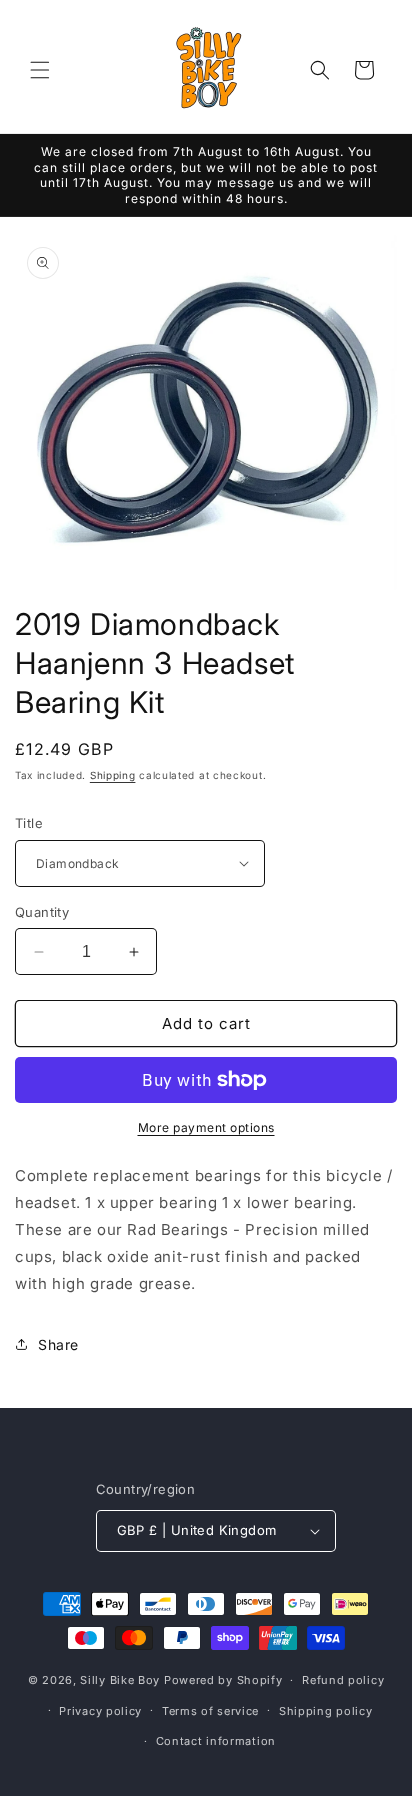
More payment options (206, 1127)
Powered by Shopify (223, 1680)
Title (29, 823)
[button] (40, 70)
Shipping (113, 775)
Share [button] (58, 1344)
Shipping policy (326, 1711)
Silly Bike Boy (120, 1680)
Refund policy (343, 1680)
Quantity (42, 912)
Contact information (216, 1741)
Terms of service (210, 1711)
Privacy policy (100, 1711)
